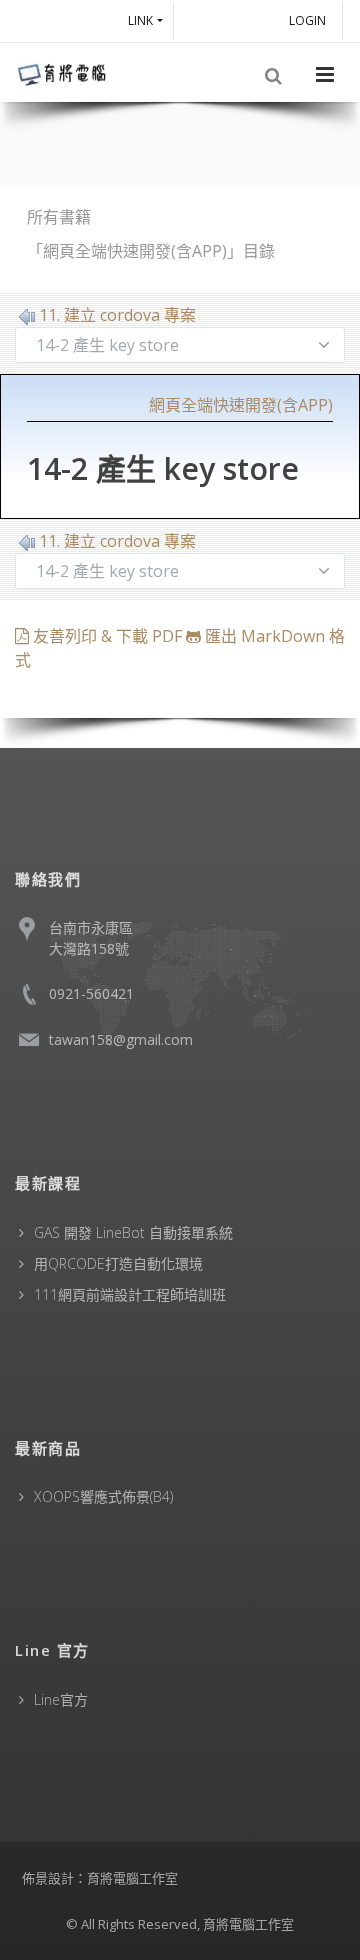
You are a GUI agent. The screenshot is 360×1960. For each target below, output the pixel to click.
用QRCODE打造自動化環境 (118, 1263)
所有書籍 (59, 217)
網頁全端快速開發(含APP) (241, 405)
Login (310, 20)
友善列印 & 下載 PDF (107, 636)
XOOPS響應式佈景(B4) (103, 1496)
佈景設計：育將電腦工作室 (100, 1878)
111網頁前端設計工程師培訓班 (130, 1294)
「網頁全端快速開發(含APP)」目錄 (151, 251)
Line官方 (61, 1699)
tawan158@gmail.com (121, 1039)
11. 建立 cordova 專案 (117, 315)
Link (140, 20)
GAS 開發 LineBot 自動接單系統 (133, 1232)
